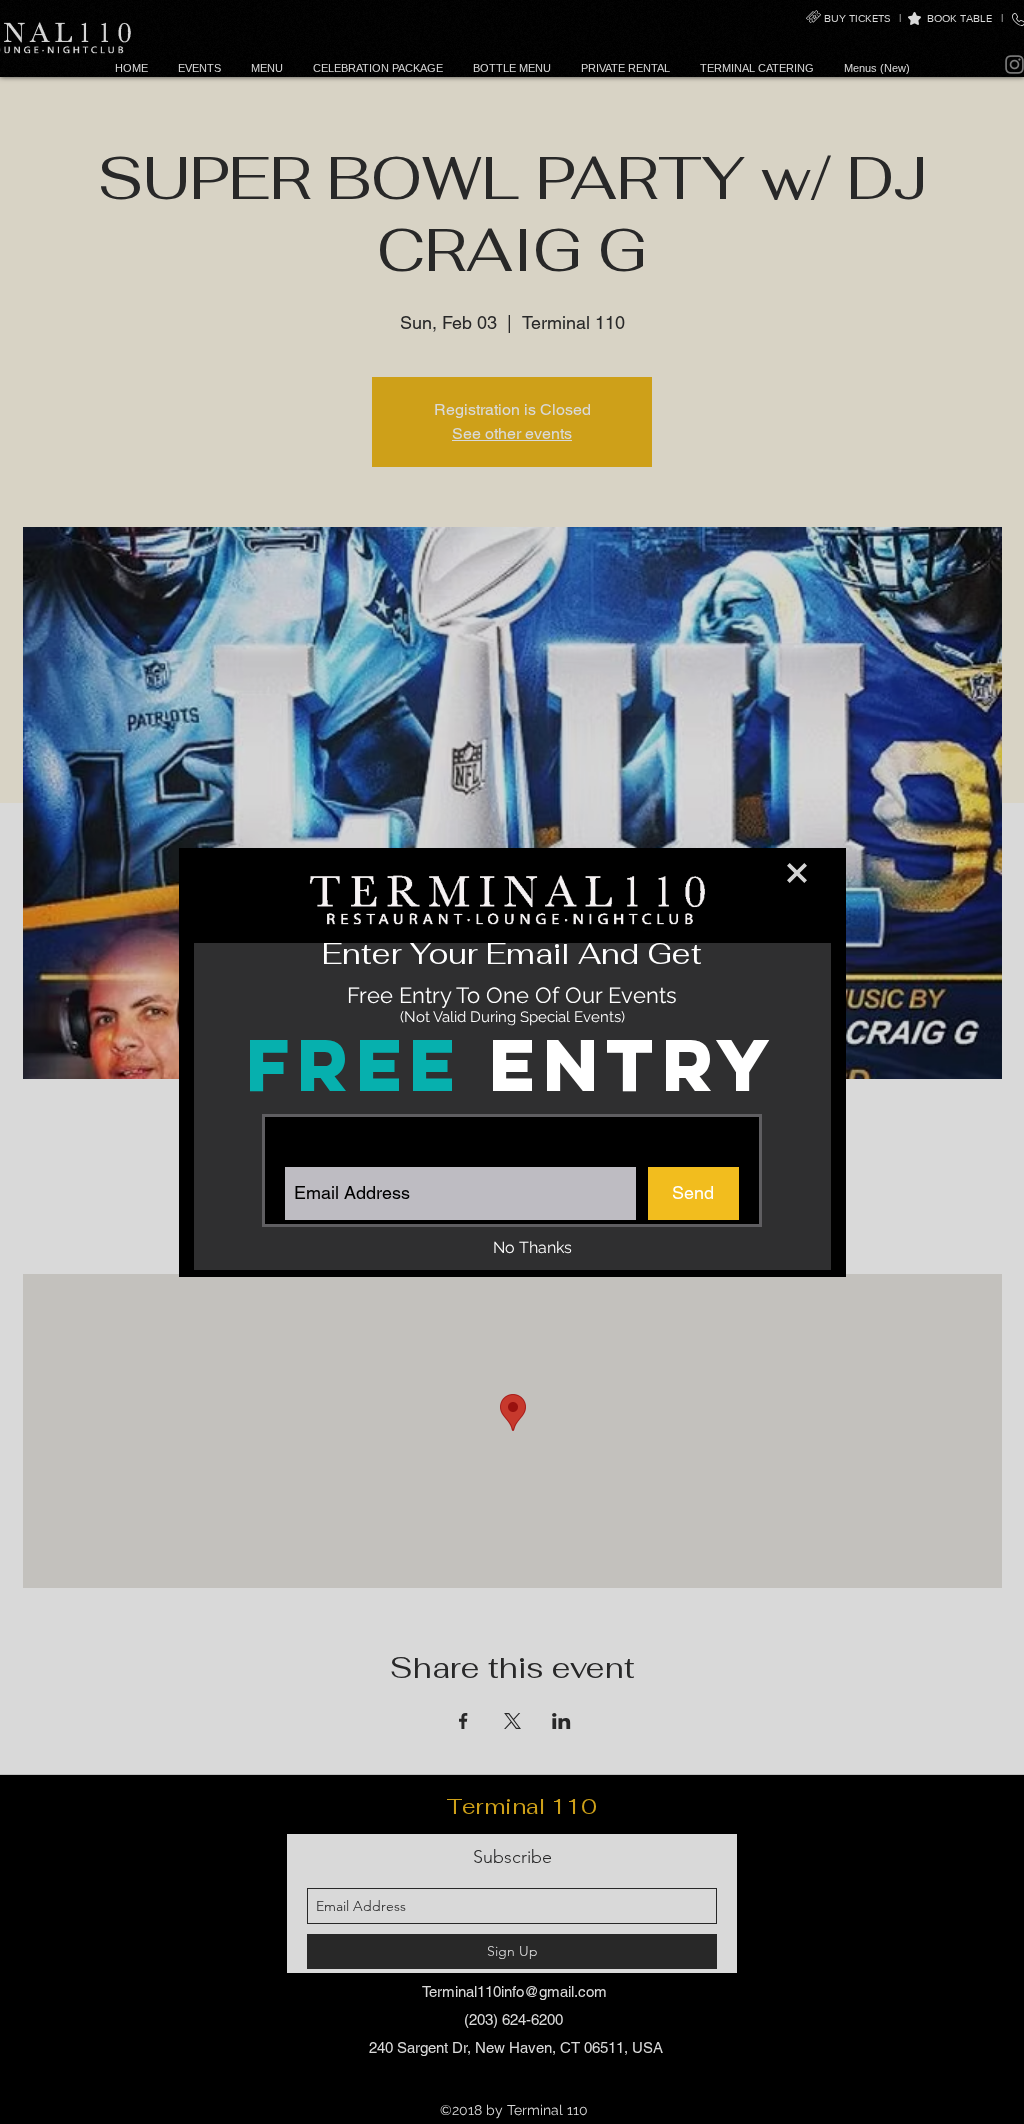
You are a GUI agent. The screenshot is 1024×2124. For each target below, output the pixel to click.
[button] (797, 873)
